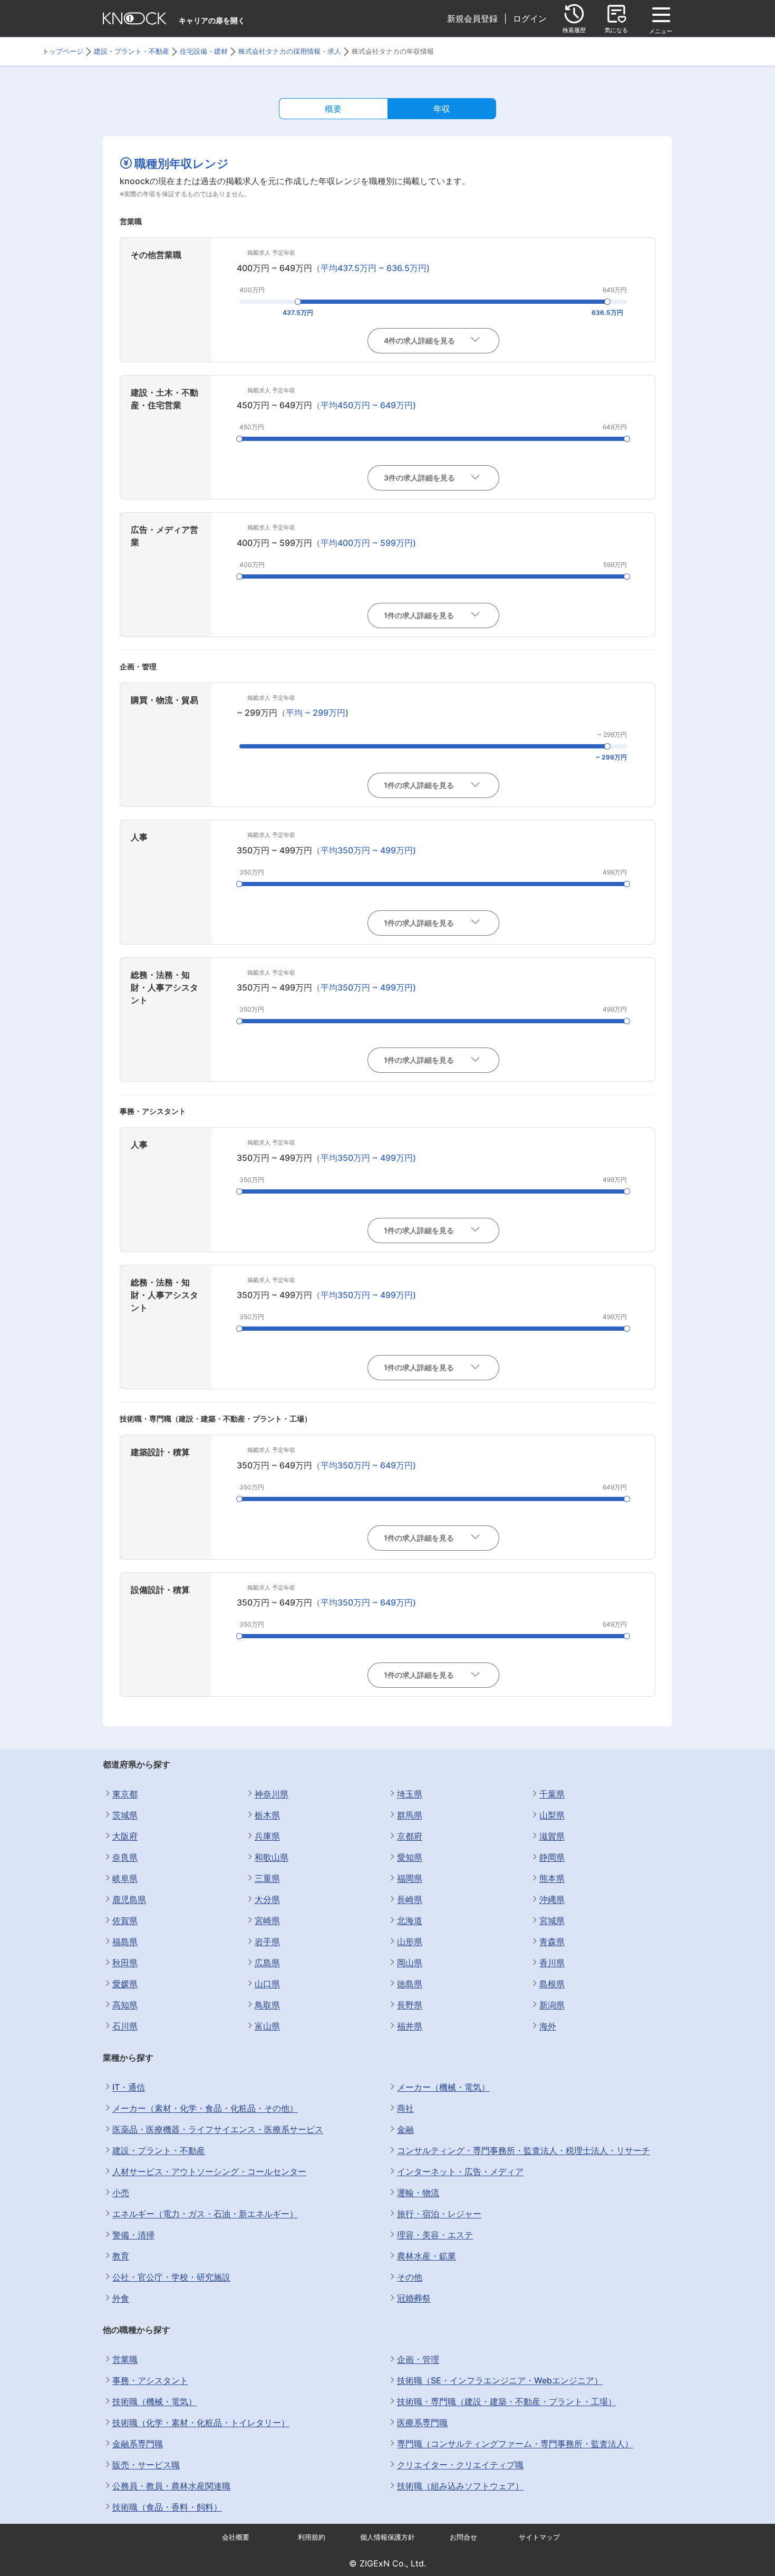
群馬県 (410, 1815)
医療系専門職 (422, 2423)
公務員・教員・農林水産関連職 (171, 2486)
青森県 (552, 1941)
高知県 (125, 2005)
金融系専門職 (138, 2444)
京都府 (410, 1836)
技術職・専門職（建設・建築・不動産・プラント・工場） (507, 2401)
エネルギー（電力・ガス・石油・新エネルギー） (205, 2214)
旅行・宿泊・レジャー (439, 2214)
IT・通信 (129, 2087)
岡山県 (410, 1963)
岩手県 (267, 1941)
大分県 (267, 1899)
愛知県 (410, 1857)
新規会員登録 (472, 18)
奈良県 (125, 1857)
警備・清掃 (133, 2235)
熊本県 (552, 1878)
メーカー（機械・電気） (443, 2087)
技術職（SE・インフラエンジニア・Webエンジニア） (500, 2380)
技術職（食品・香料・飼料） (167, 2507)
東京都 (125, 1794)
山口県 (267, 1984)
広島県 (267, 1963)
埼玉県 (410, 1794)
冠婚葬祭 (414, 2298)
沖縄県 (552, 1899)
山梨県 (552, 1815)
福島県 (125, 1941)
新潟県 (552, 2005)
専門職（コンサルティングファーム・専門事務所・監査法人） (515, 2444)
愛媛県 (125, 1984)
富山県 (267, 2026)
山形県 (410, 1941)
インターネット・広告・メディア (460, 2171)
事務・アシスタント (150, 2380)
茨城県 (125, 1815)
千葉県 (552, 1794)
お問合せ (463, 2537)
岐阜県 (125, 1878)
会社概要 (236, 2537)
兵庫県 (267, 1836)
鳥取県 (267, 2005)
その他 (410, 2277)
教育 (121, 2256)
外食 (121, 2298)
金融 (405, 2129)
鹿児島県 (129, 1899)
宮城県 (552, 1920)
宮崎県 (267, 1920)
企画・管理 (418, 2359)
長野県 (410, 2005)
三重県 (267, 1878)
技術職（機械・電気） (154, 2401)
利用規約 (312, 2537)
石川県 (125, 2026)
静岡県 (552, 1857)
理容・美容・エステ (435, 2235)
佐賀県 (125, 1920)
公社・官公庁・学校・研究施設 (171, 2277)
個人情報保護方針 (387, 2537)
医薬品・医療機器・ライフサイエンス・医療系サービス (218, 2129)
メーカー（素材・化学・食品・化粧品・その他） (205, 2108)
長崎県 (410, 1899)
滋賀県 (552, 1836)
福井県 (410, 2026)
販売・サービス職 (146, 2465)
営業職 (125, 2359)
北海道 (410, 1920)
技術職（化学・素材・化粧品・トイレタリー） (201, 2423)
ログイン (530, 18)
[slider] (298, 302)
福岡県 (410, 1878)
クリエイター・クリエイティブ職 (460, 2465)
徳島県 (410, 1984)
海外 (548, 2026)
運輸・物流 (418, 2193)
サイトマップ (539, 2537)
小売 (121, 2193)
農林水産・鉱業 (427, 2256)
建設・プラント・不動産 (159, 2150)
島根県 (552, 1984)
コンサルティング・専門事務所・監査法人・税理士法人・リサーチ (524, 2150)
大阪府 (125, 1836)
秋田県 (125, 1963)
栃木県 (267, 1815)
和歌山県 (272, 1857)
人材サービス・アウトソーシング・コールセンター (209, 2171)
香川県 (552, 1963)
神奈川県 (272, 1794)
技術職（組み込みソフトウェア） (460, 2486)
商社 (405, 2108)
